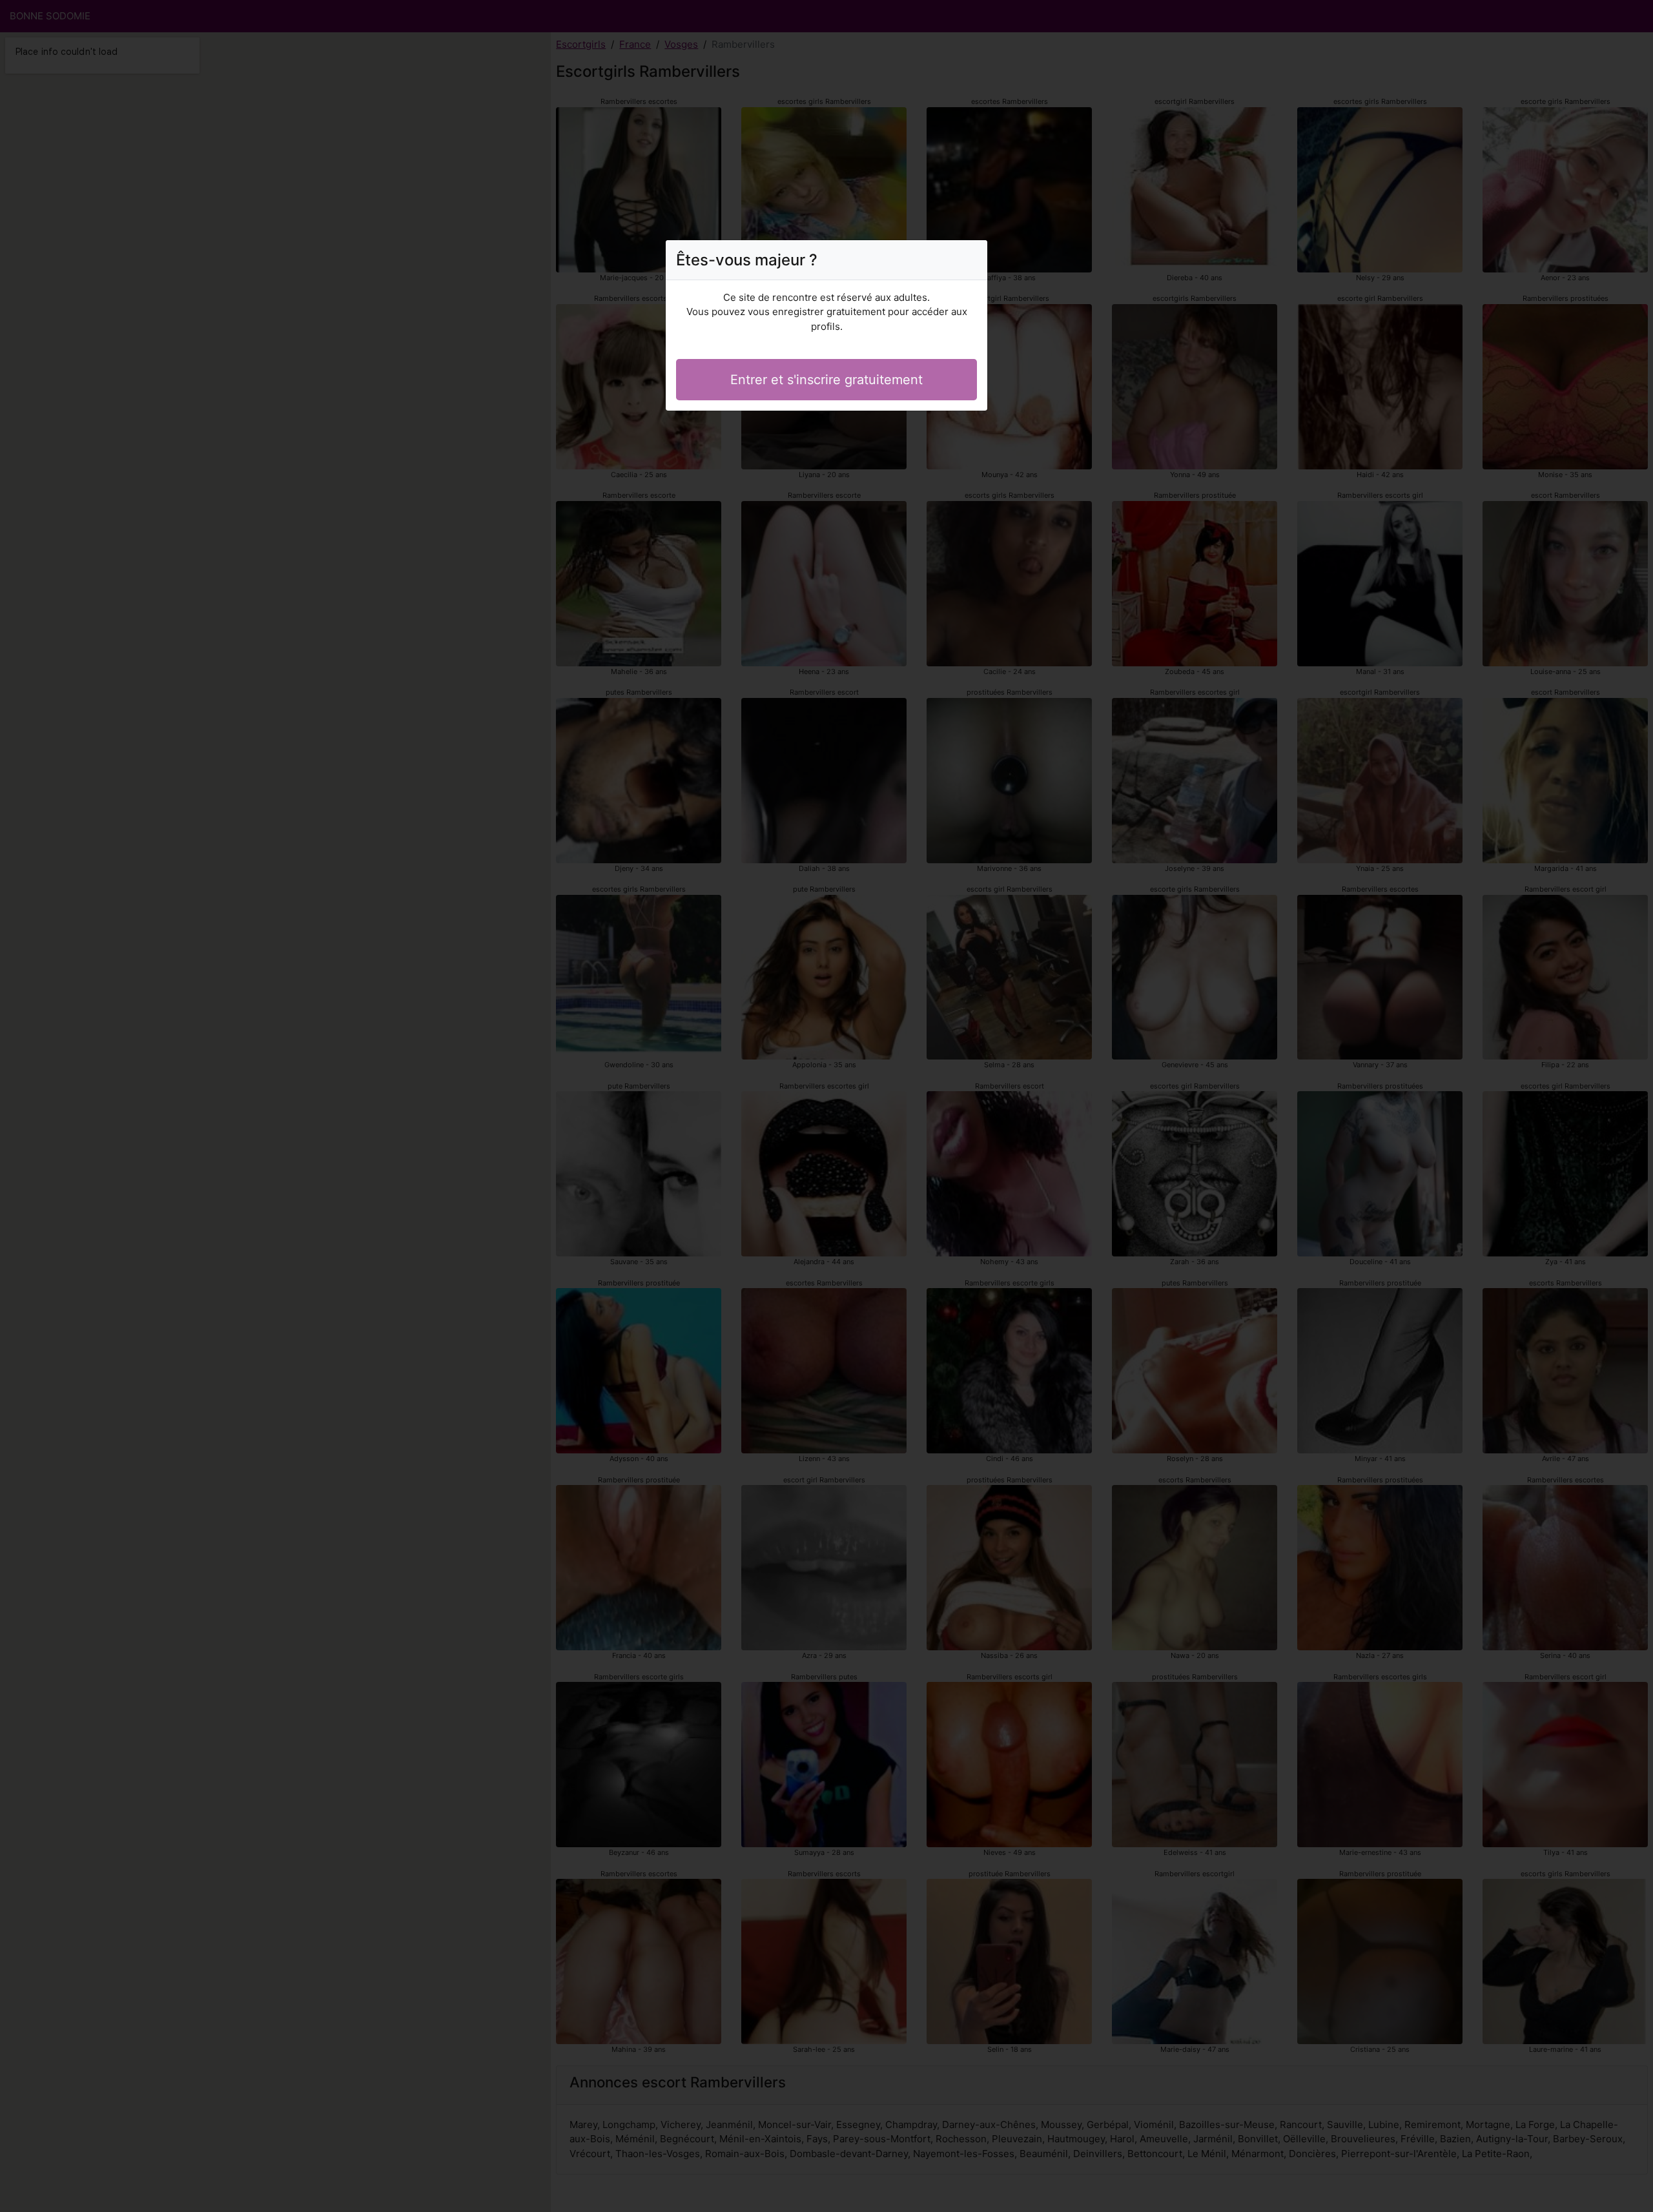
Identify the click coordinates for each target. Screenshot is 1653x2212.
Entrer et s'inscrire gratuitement (826, 380)
